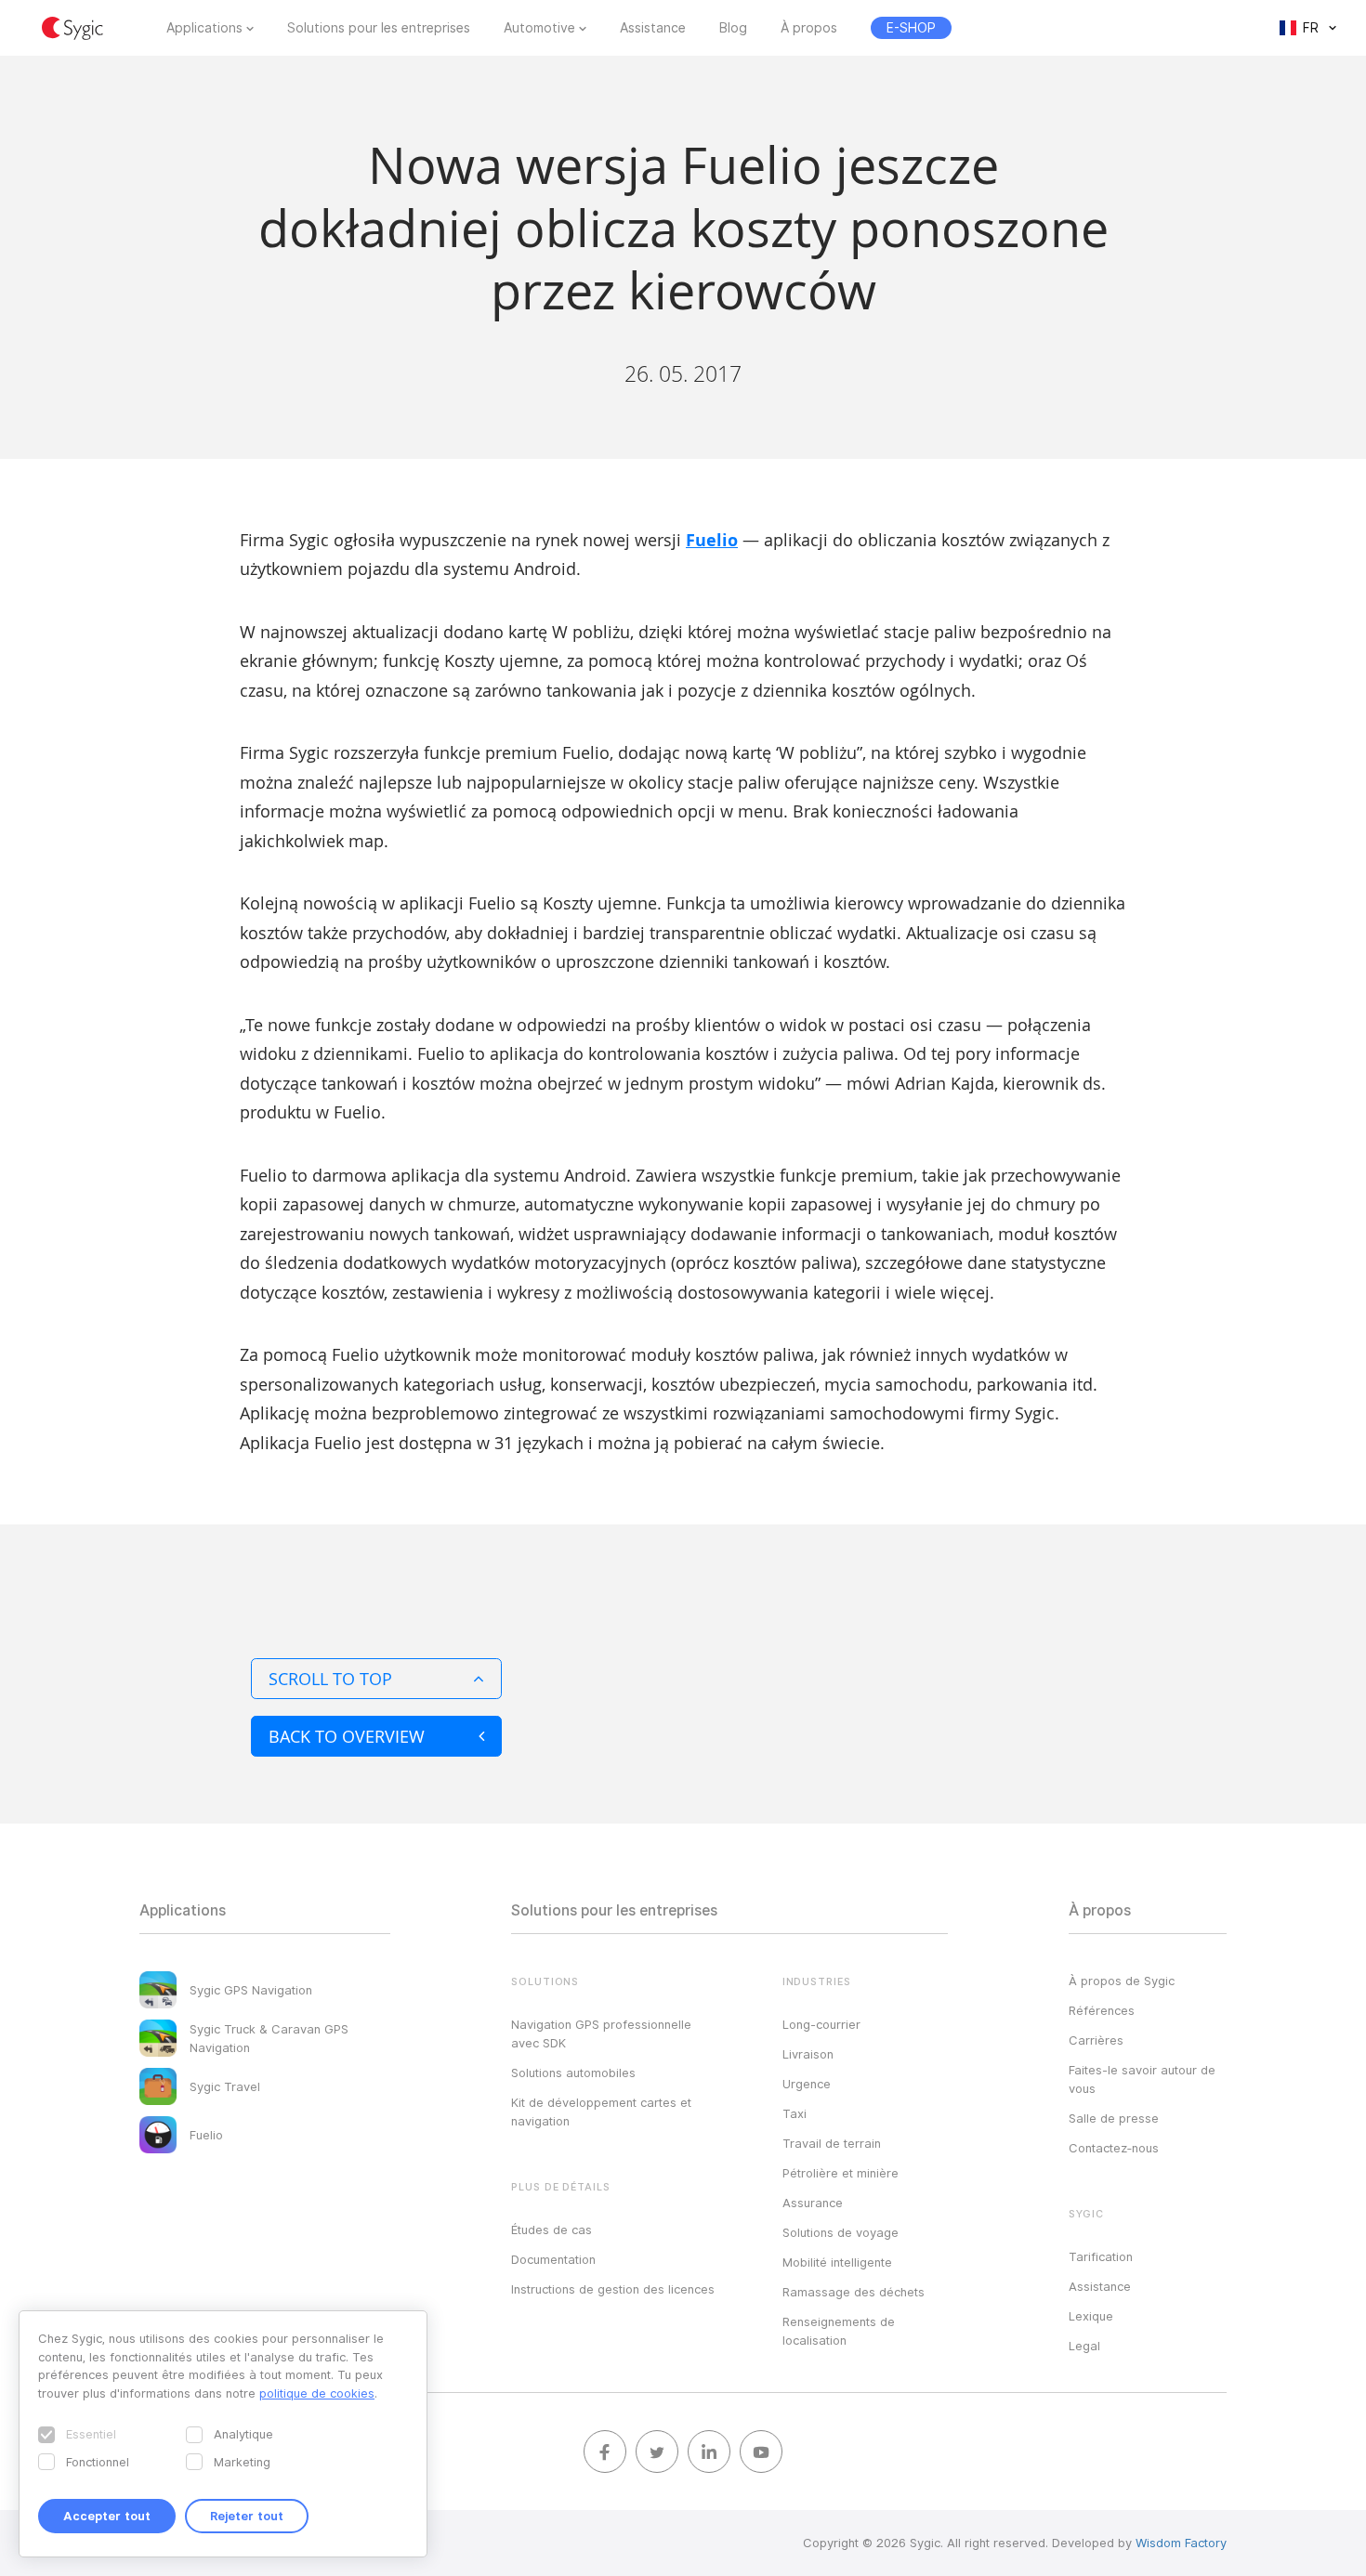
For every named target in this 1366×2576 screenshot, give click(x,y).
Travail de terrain (832, 2143)
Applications (204, 28)
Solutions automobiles (573, 2073)
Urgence (807, 2084)
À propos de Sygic (1122, 1981)
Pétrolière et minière (841, 2173)
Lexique (1091, 2316)
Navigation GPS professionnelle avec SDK (601, 2033)
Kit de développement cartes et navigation (601, 2112)
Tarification (1101, 2256)
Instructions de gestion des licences (613, 2289)
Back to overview (347, 1736)
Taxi (795, 2113)
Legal (1084, 2346)
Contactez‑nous (1114, 2148)
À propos (809, 28)
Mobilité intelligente (837, 2262)
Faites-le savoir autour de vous (1142, 2079)
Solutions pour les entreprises (379, 28)
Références (1102, 2010)
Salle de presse (1114, 2118)
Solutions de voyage (841, 2232)
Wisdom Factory (1181, 2543)
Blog (733, 28)
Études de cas (552, 2229)
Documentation (553, 2259)
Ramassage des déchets (854, 2292)
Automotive (539, 28)
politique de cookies (317, 2393)
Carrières (1096, 2040)
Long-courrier (821, 2024)
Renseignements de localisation (839, 2331)
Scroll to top (330, 1679)
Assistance (653, 28)
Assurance (813, 2203)
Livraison (808, 2054)
